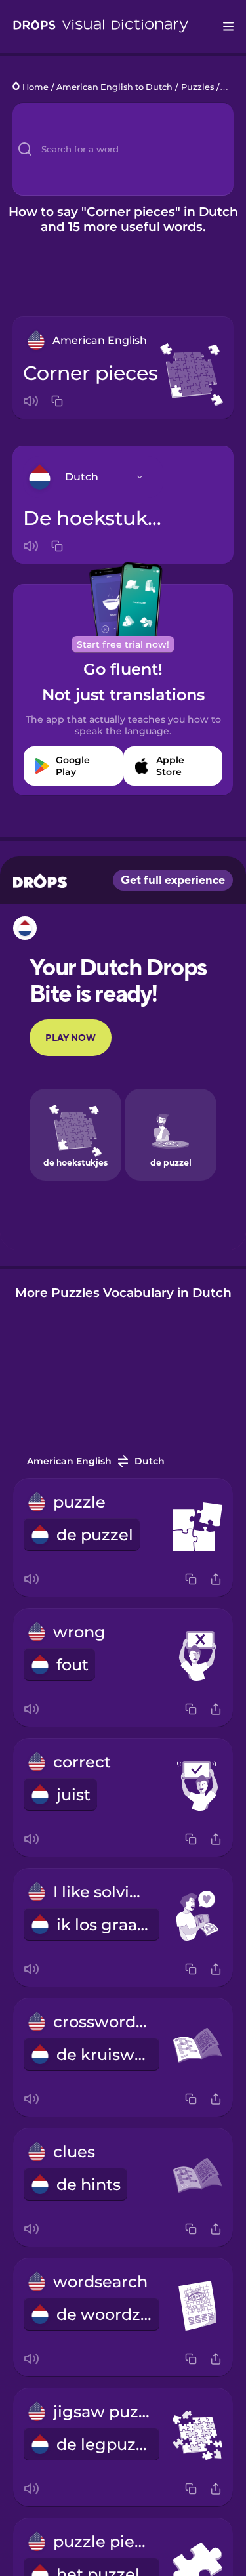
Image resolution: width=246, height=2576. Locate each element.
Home (35, 87)
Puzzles (197, 87)
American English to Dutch (114, 87)
